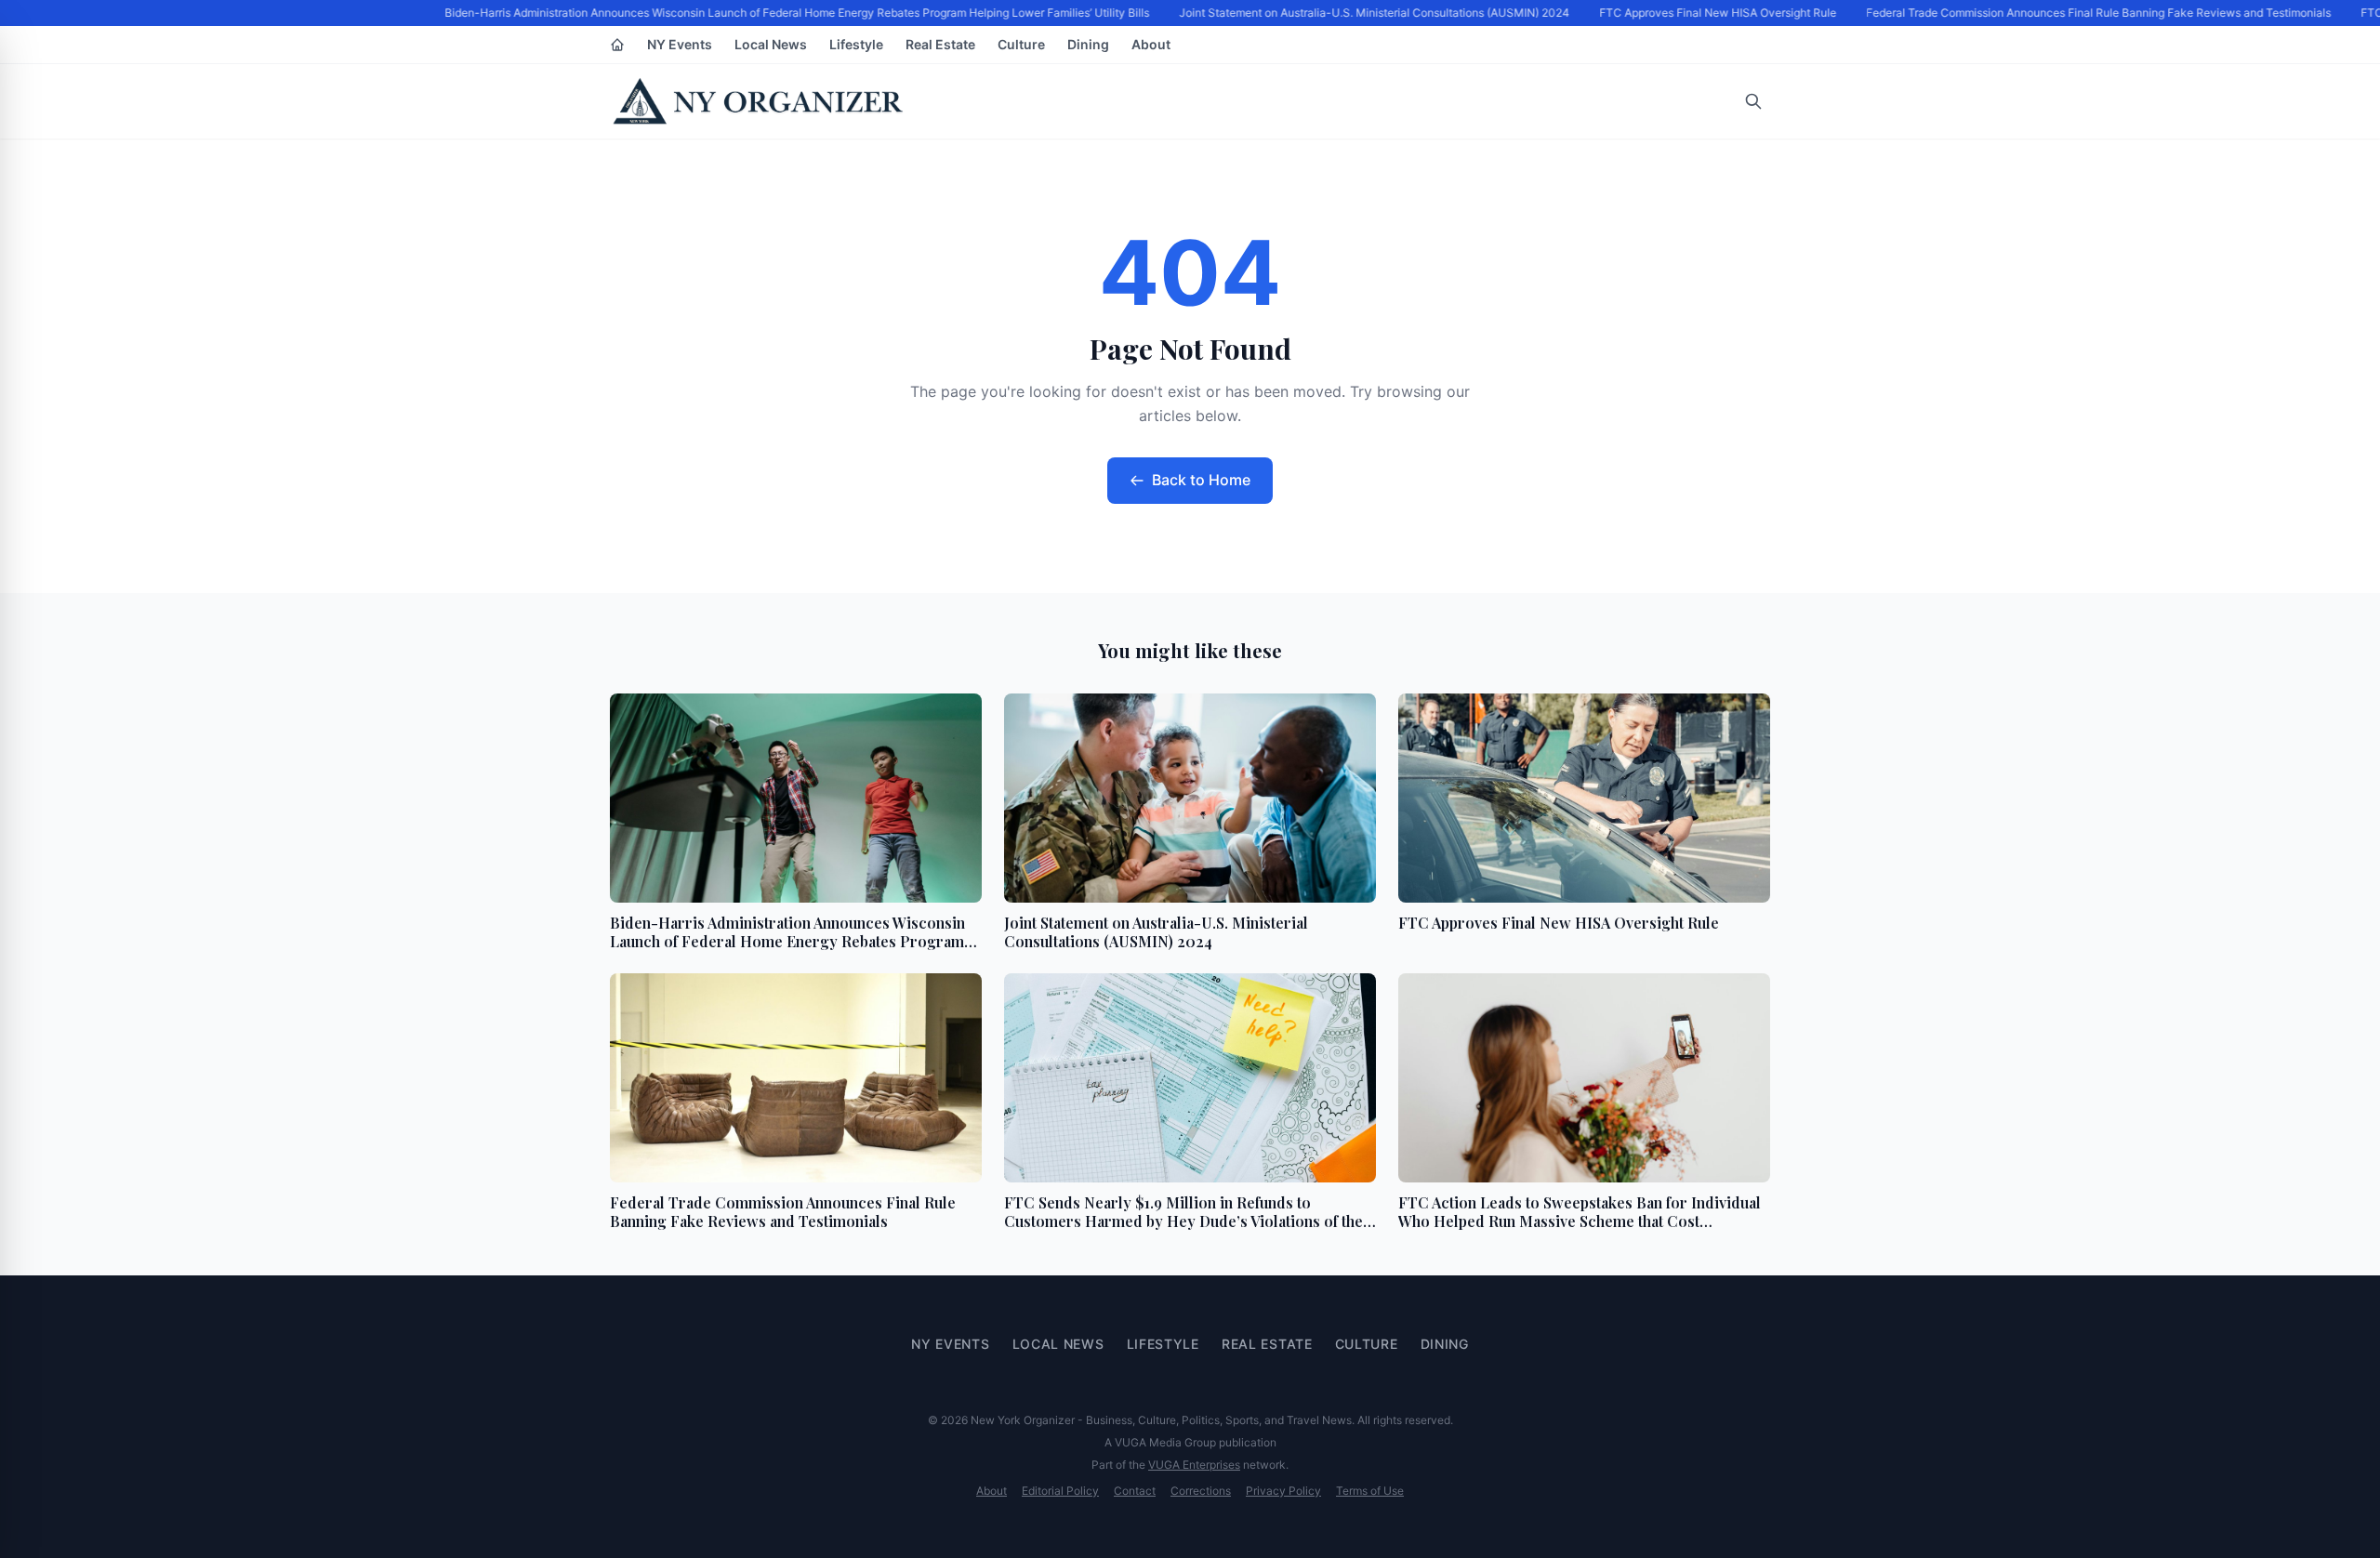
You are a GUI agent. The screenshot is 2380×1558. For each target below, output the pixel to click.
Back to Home (1201, 480)
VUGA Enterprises (1194, 1465)
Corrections (1201, 1491)
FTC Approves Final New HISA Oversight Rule (1709, 13)
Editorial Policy (1060, 1491)
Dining (1088, 44)
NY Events (680, 44)
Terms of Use (1370, 1491)
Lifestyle (856, 44)
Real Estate (940, 44)
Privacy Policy (1283, 1491)
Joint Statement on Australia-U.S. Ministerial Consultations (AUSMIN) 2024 (1366, 13)
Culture (1021, 44)
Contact (1135, 1491)
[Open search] (1753, 101)
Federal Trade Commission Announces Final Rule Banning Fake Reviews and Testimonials (2090, 13)
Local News (771, 44)
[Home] (617, 45)
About (1151, 44)
